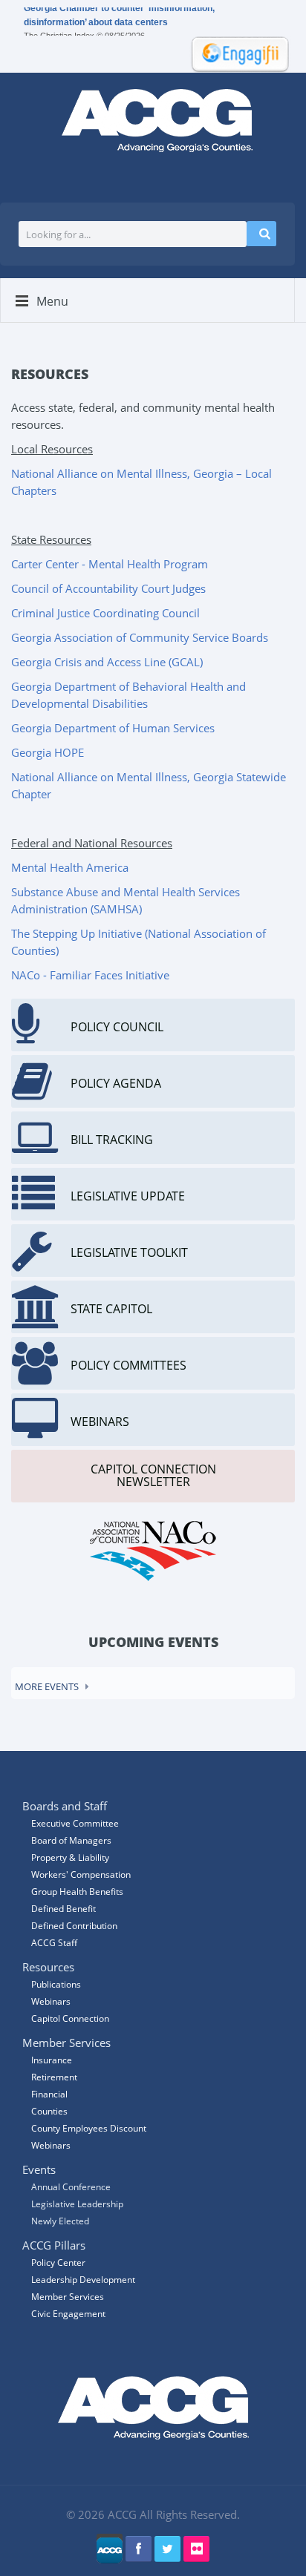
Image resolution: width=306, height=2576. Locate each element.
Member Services (68, 2297)
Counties (49, 2111)
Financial (49, 2094)
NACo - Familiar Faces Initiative (90, 975)
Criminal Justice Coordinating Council (105, 613)
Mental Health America (70, 867)
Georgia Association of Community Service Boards (140, 637)
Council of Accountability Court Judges (108, 588)
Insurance (52, 2060)
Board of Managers (71, 1840)
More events (47, 1686)
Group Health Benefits (77, 1892)
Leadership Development (83, 2280)
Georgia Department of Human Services (113, 728)
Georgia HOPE (48, 752)
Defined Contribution (74, 1926)
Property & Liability (70, 1857)
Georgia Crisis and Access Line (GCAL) (107, 662)
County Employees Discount (89, 2128)
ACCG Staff (54, 1943)
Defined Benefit (64, 1909)
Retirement (54, 2077)
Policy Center (58, 2263)
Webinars (51, 2145)
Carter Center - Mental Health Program (110, 564)
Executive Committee (75, 1823)
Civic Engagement (68, 2314)
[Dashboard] (235, 53)
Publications (56, 1984)
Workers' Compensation (81, 1874)
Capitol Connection (70, 2018)
